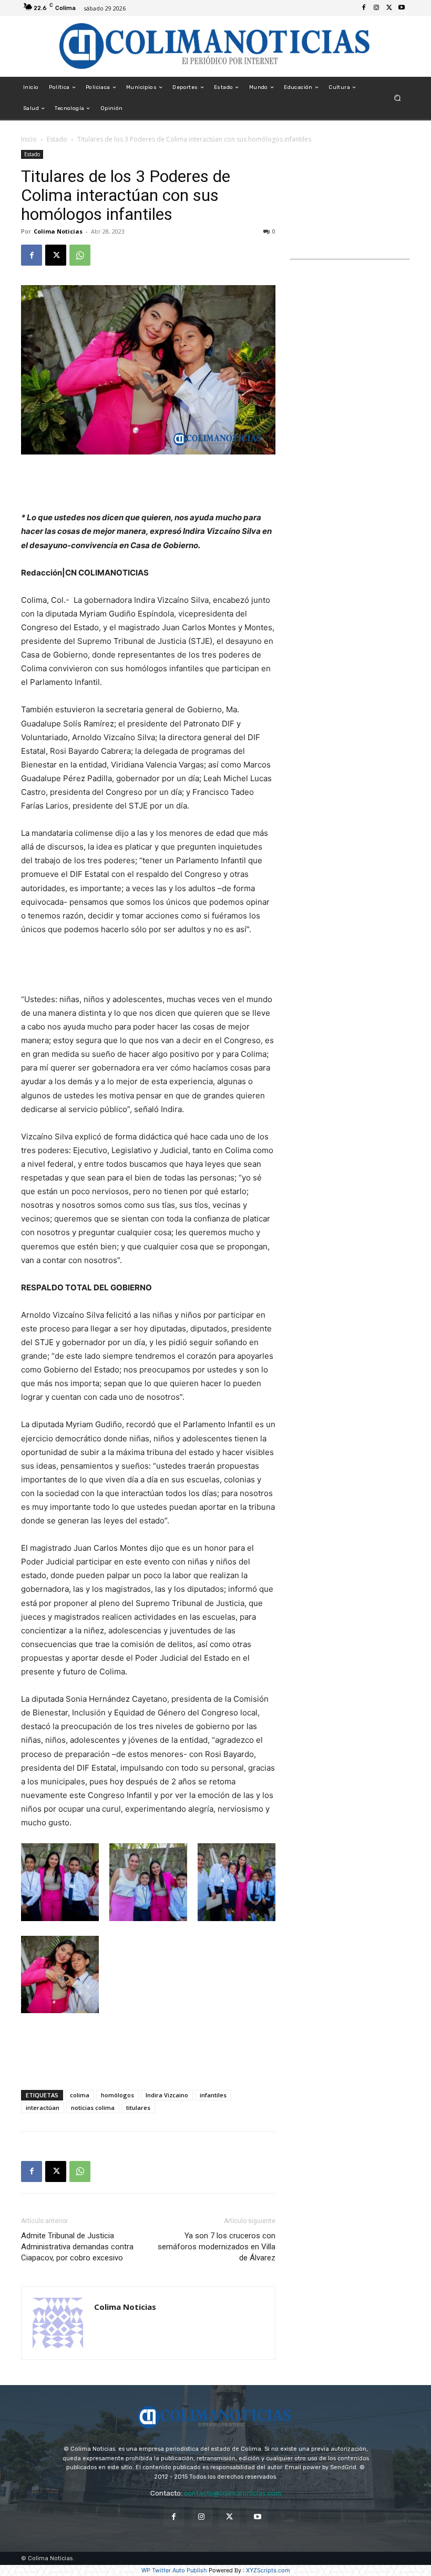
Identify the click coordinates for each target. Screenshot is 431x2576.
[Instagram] (376, 8)
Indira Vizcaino (167, 2095)
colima (80, 2095)
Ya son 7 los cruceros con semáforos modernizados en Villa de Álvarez (217, 2247)
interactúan (43, 2108)
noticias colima (93, 2108)
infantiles (213, 2095)
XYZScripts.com (268, 2570)
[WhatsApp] (80, 255)
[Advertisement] (148, 484)
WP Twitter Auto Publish (174, 2570)
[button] (398, 98)
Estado (57, 139)
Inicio (29, 139)
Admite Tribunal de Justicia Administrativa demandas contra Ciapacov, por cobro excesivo (77, 2247)
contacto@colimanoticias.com (233, 2493)
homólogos (117, 2095)
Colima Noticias (58, 231)
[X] (389, 8)
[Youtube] (402, 8)
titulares (138, 2108)
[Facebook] (364, 8)
